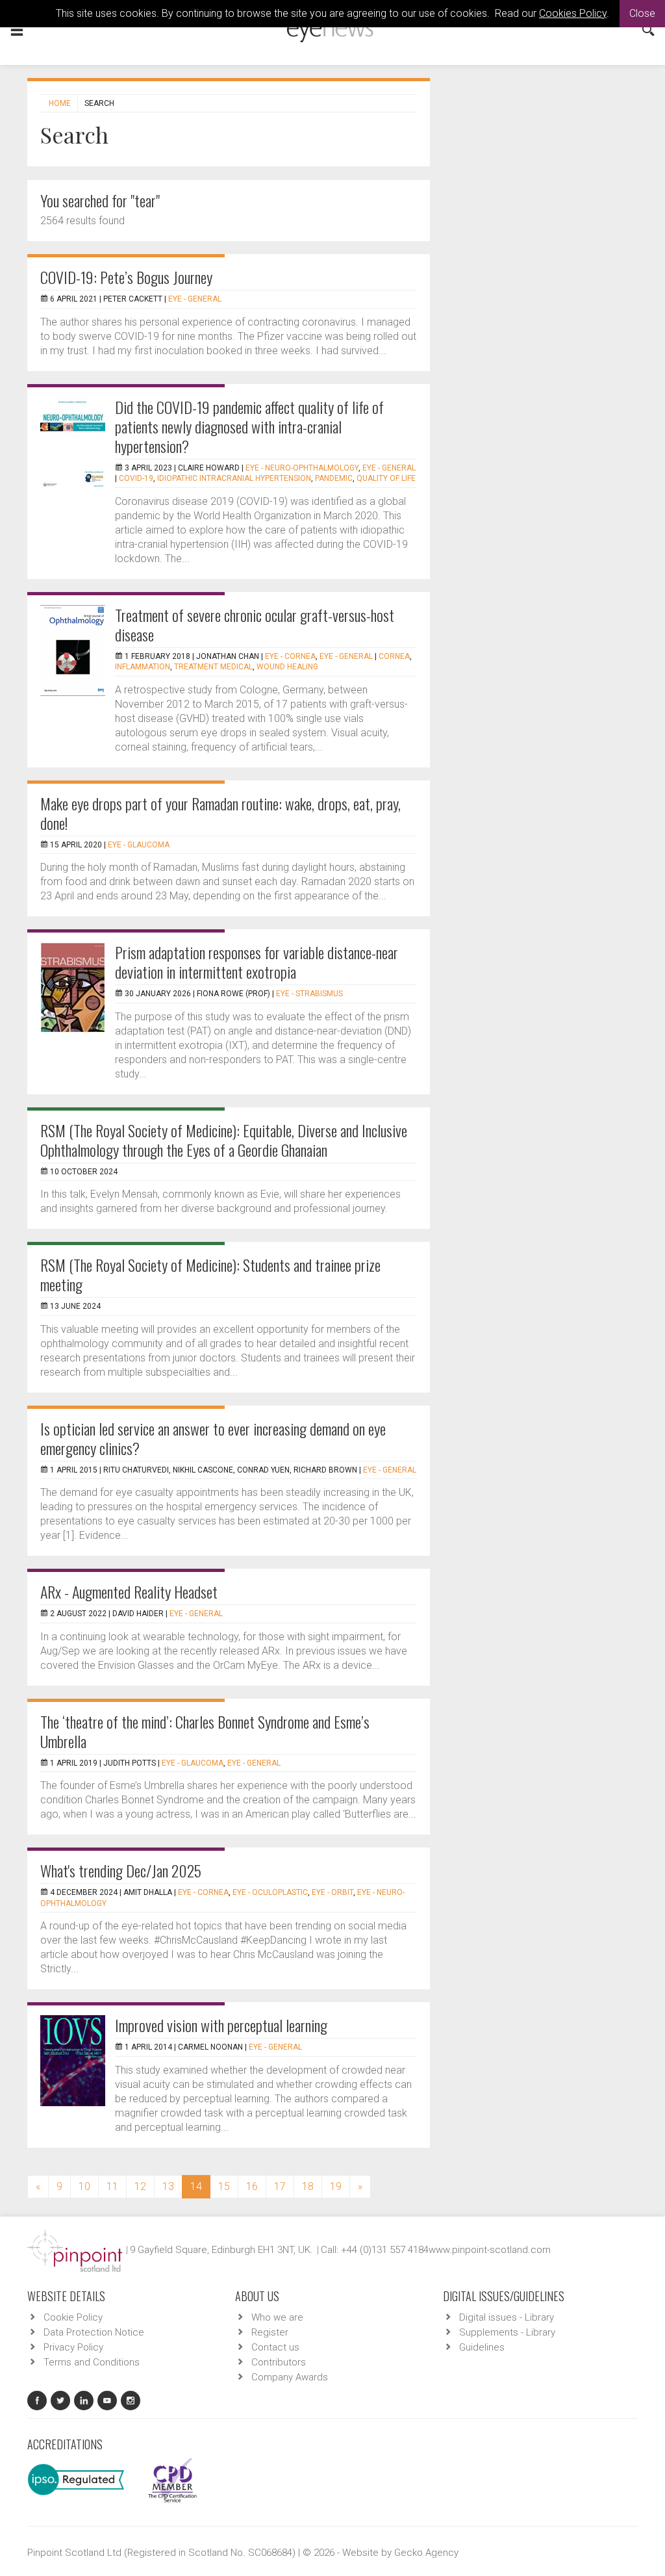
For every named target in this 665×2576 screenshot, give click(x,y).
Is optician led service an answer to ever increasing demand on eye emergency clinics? (213, 1438)
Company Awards (290, 2377)
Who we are (277, 2317)
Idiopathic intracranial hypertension (234, 478)
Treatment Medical (213, 667)
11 (112, 2186)
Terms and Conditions (92, 2362)
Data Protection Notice (94, 2332)
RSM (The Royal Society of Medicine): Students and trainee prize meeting (210, 1274)
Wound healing (287, 667)
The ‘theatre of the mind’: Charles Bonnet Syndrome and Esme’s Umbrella (205, 1731)
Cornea (394, 656)
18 (308, 2186)
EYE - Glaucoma (139, 845)
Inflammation (143, 667)
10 (84, 2186)
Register (270, 2332)
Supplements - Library (507, 2332)
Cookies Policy (573, 13)
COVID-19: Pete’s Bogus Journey (126, 277)
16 (252, 2186)
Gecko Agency (426, 2553)
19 (336, 2186)
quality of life (386, 478)
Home (60, 103)
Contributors (279, 2362)
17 (280, 2186)
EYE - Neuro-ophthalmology (302, 468)
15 (224, 2186)
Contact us (275, 2347)
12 (140, 2186)
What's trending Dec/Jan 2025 (121, 1870)
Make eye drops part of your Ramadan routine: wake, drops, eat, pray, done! (220, 813)
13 (168, 2186)
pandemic (334, 478)
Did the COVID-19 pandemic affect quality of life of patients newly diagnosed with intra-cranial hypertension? (249, 426)
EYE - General (195, 299)
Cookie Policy (73, 2317)
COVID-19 (136, 478)
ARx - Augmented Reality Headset (129, 1591)
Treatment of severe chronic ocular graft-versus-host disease (255, 625)
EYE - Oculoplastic (270, 1892)
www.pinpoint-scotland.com (490, 2250)
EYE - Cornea (290, 656)
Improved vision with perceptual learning (221, 2025)
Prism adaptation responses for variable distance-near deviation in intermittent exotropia (257, 962)
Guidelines (482, 2347)
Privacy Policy (73, 2347)
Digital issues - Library (507, 2317)
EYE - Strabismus (309, 994)
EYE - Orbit (332, 1892)
